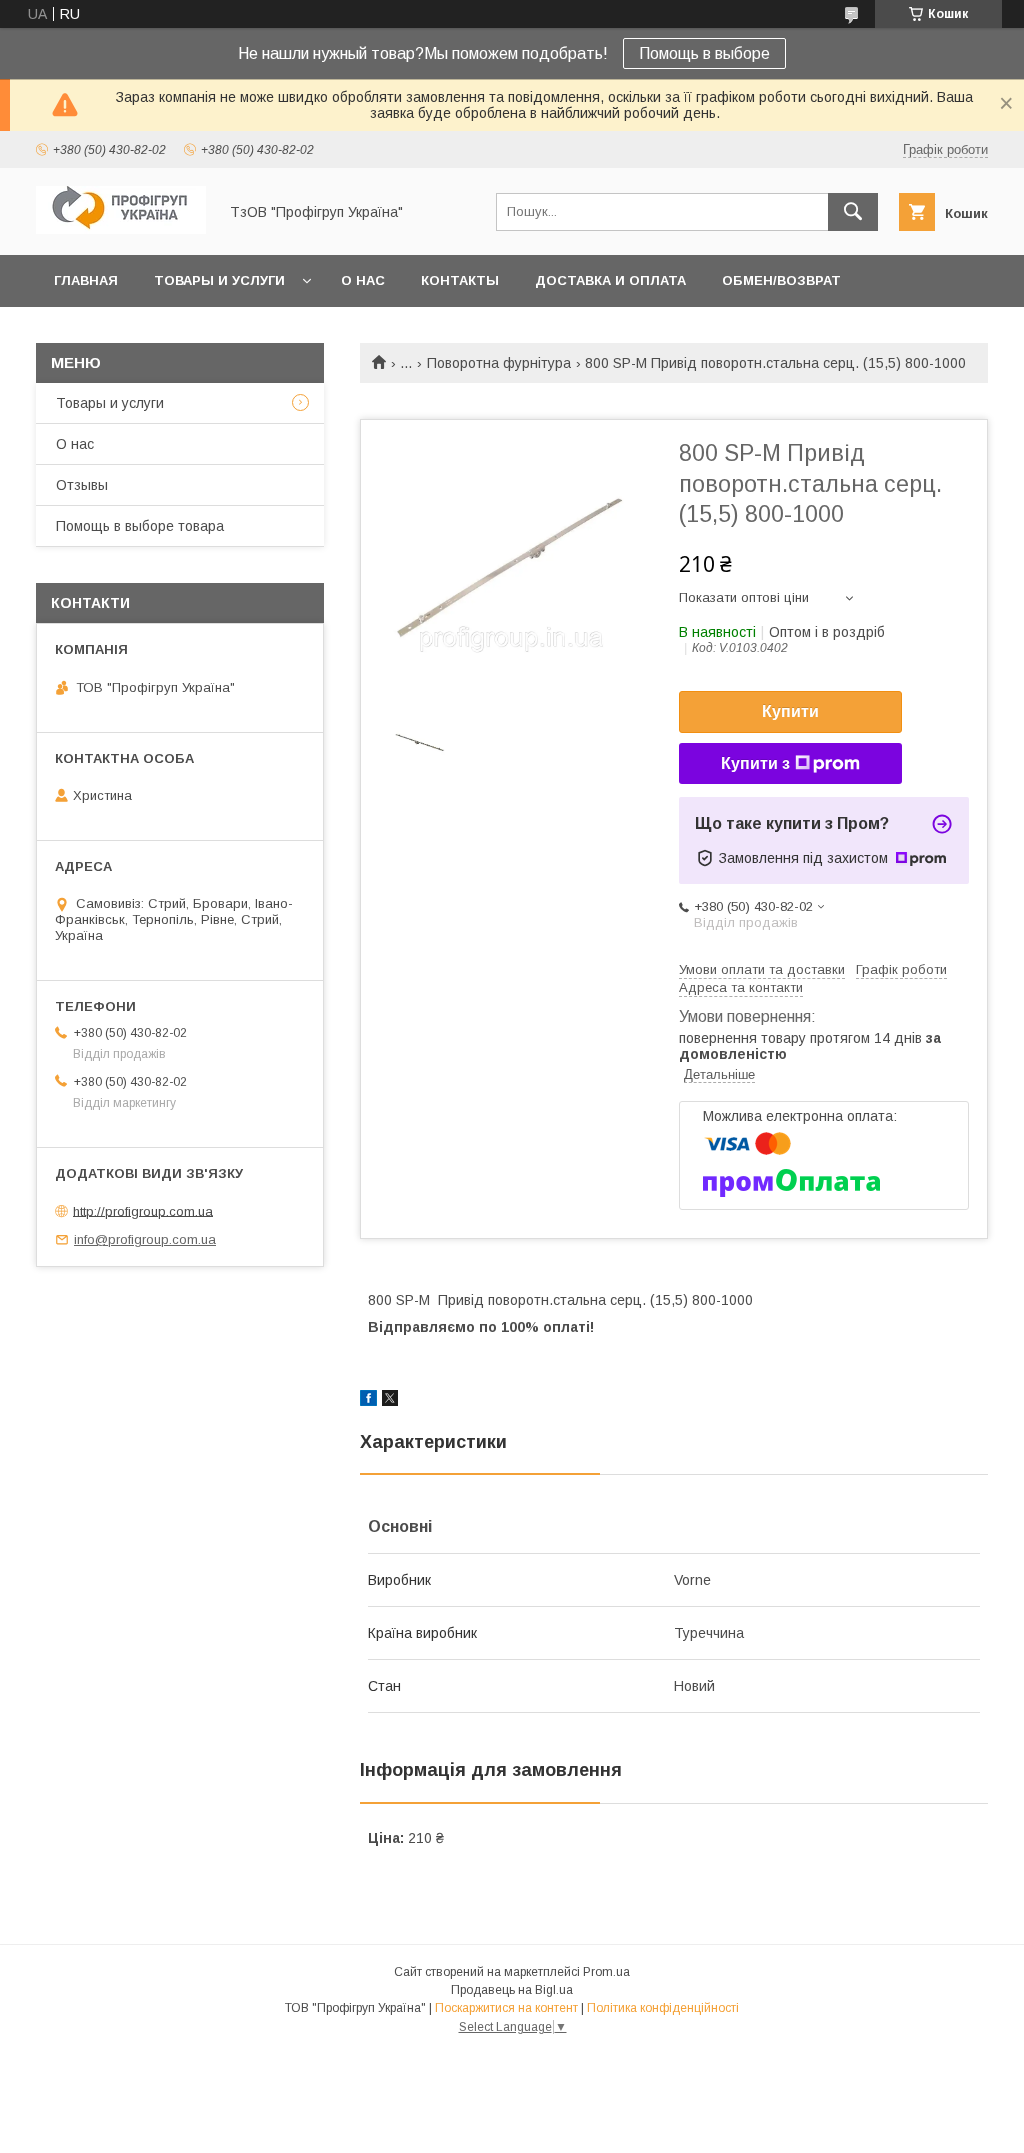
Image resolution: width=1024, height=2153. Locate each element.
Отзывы (82, 485)
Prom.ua (606, 1972)
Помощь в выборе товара (140, 526)
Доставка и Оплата (610, 280)
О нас (363, 280)
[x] (390, 1401)
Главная (86, 280)
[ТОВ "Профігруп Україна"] (121, 229)
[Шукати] (853, 212)
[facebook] (368, 1401)
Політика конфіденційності (663, 2008)
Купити (790, 711)
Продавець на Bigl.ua (512, 1990)
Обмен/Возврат (781, 280)
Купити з (755, 763)
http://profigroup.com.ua (143, 1210)
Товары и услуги (219, 280)
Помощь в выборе (704, 53)
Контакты (460, 280)
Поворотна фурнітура (499, 363)
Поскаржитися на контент (506, 2008)
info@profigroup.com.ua (145, 1239)
